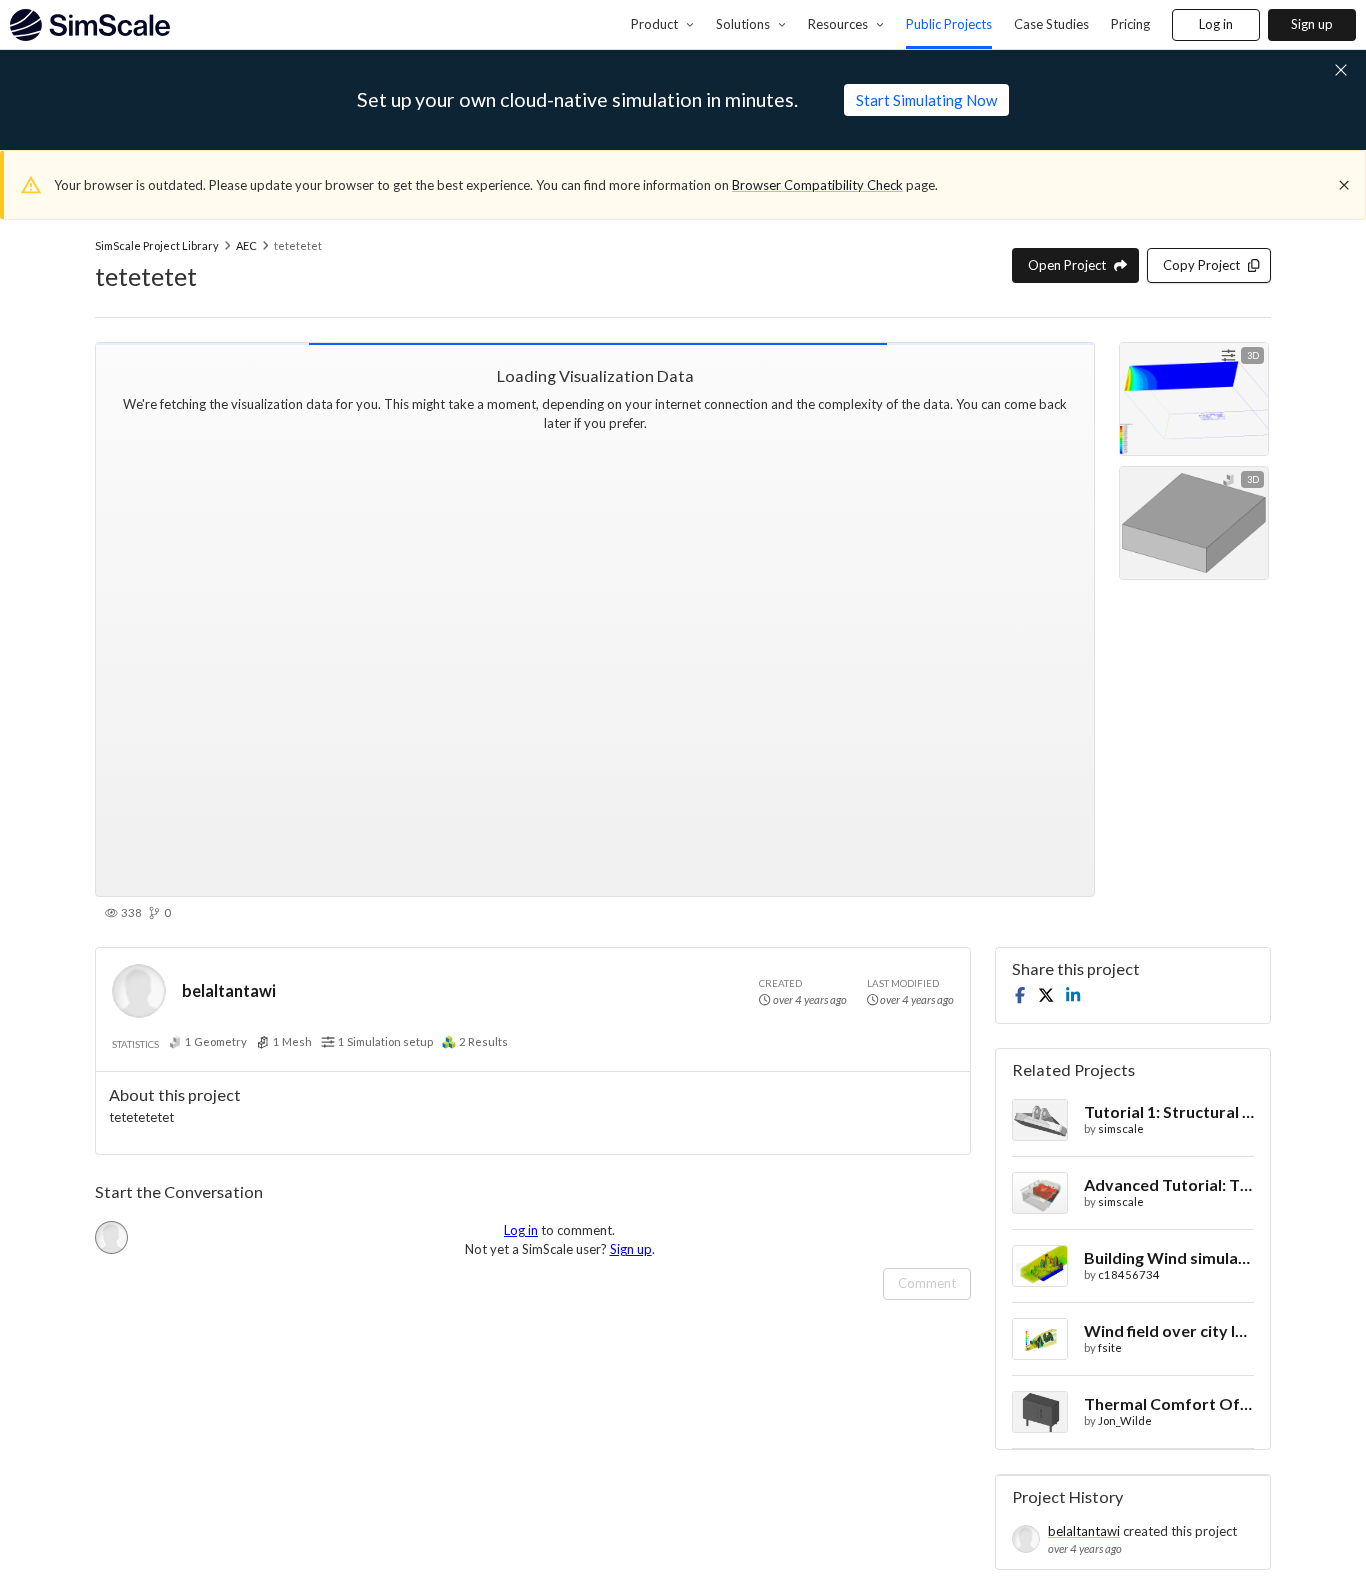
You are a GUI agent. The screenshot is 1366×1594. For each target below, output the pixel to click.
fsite (1110, 1347)
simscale (1121, 1128)
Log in (1216, 24)
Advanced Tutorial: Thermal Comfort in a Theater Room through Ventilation (1169, 1184)
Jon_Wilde (1125, 1420)
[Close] (1344, 185)
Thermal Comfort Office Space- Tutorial (1169, 1403)
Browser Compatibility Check (817, 185)
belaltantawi (229, 990)
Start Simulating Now (926, 100)
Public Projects (949, 24)
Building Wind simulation (1169, 1257)
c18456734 (1129, 1274)
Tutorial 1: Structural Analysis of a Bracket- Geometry (1169, 1111)
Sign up (1312, 24)
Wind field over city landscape (1169, 1330)
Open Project (1067, 265)
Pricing (1130, 24)
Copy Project (1201, 265)
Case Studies (1051, 24)
